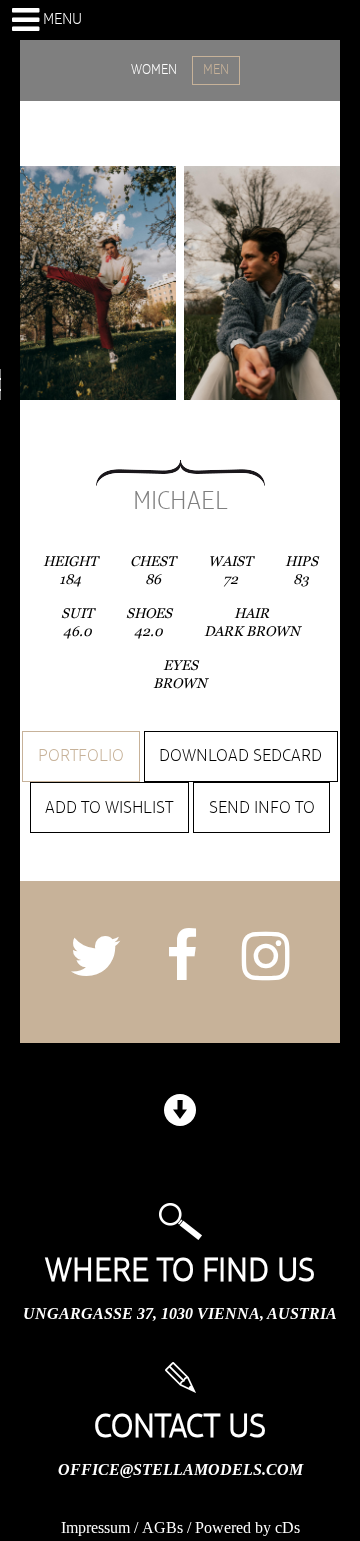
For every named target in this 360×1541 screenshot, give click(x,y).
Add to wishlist (109, 808)
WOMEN (154, 70)
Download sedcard (240, 756)
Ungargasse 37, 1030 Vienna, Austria (180, 1313)
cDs (287, 1527)
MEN (216, 70)
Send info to (262, 808)
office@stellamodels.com (180, 1469)
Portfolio (81, 756)
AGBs (162, 1527)
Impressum (95, 1527)
